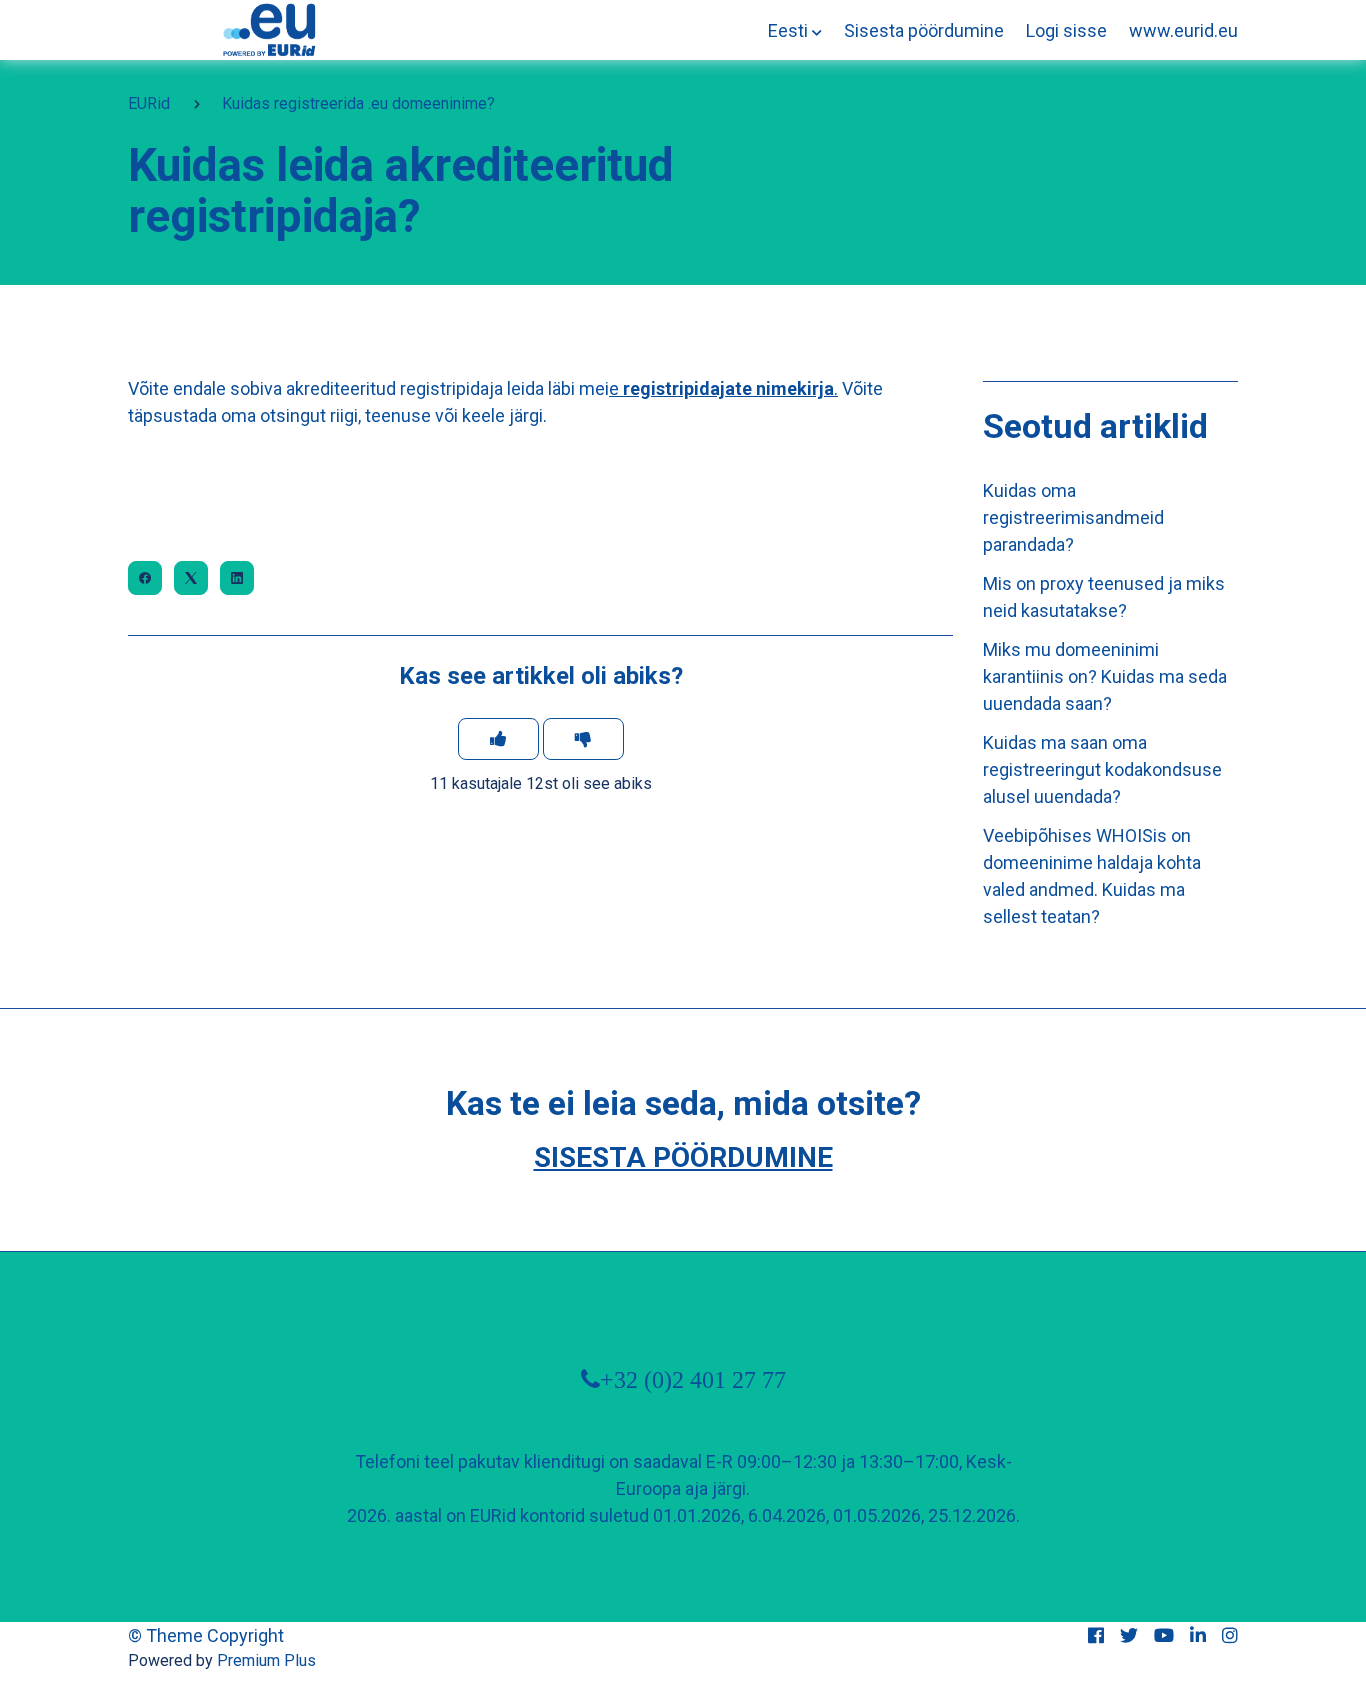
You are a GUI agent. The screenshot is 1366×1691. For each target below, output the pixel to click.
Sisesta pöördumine (924, 30)
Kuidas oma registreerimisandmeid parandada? (1073, 517)
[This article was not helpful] (583, 739)
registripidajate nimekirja (728, 388)
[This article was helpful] (498, 739)
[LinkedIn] (237, 578)
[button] (795, 30)
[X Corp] (191, 578)
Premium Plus (266, 1660)
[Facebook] (145, 578)
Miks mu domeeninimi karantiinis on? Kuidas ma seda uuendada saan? (1105, 676)
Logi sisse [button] (1066, 30)
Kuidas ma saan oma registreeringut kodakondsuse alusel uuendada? (1102, 769)
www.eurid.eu (1183, 30)
